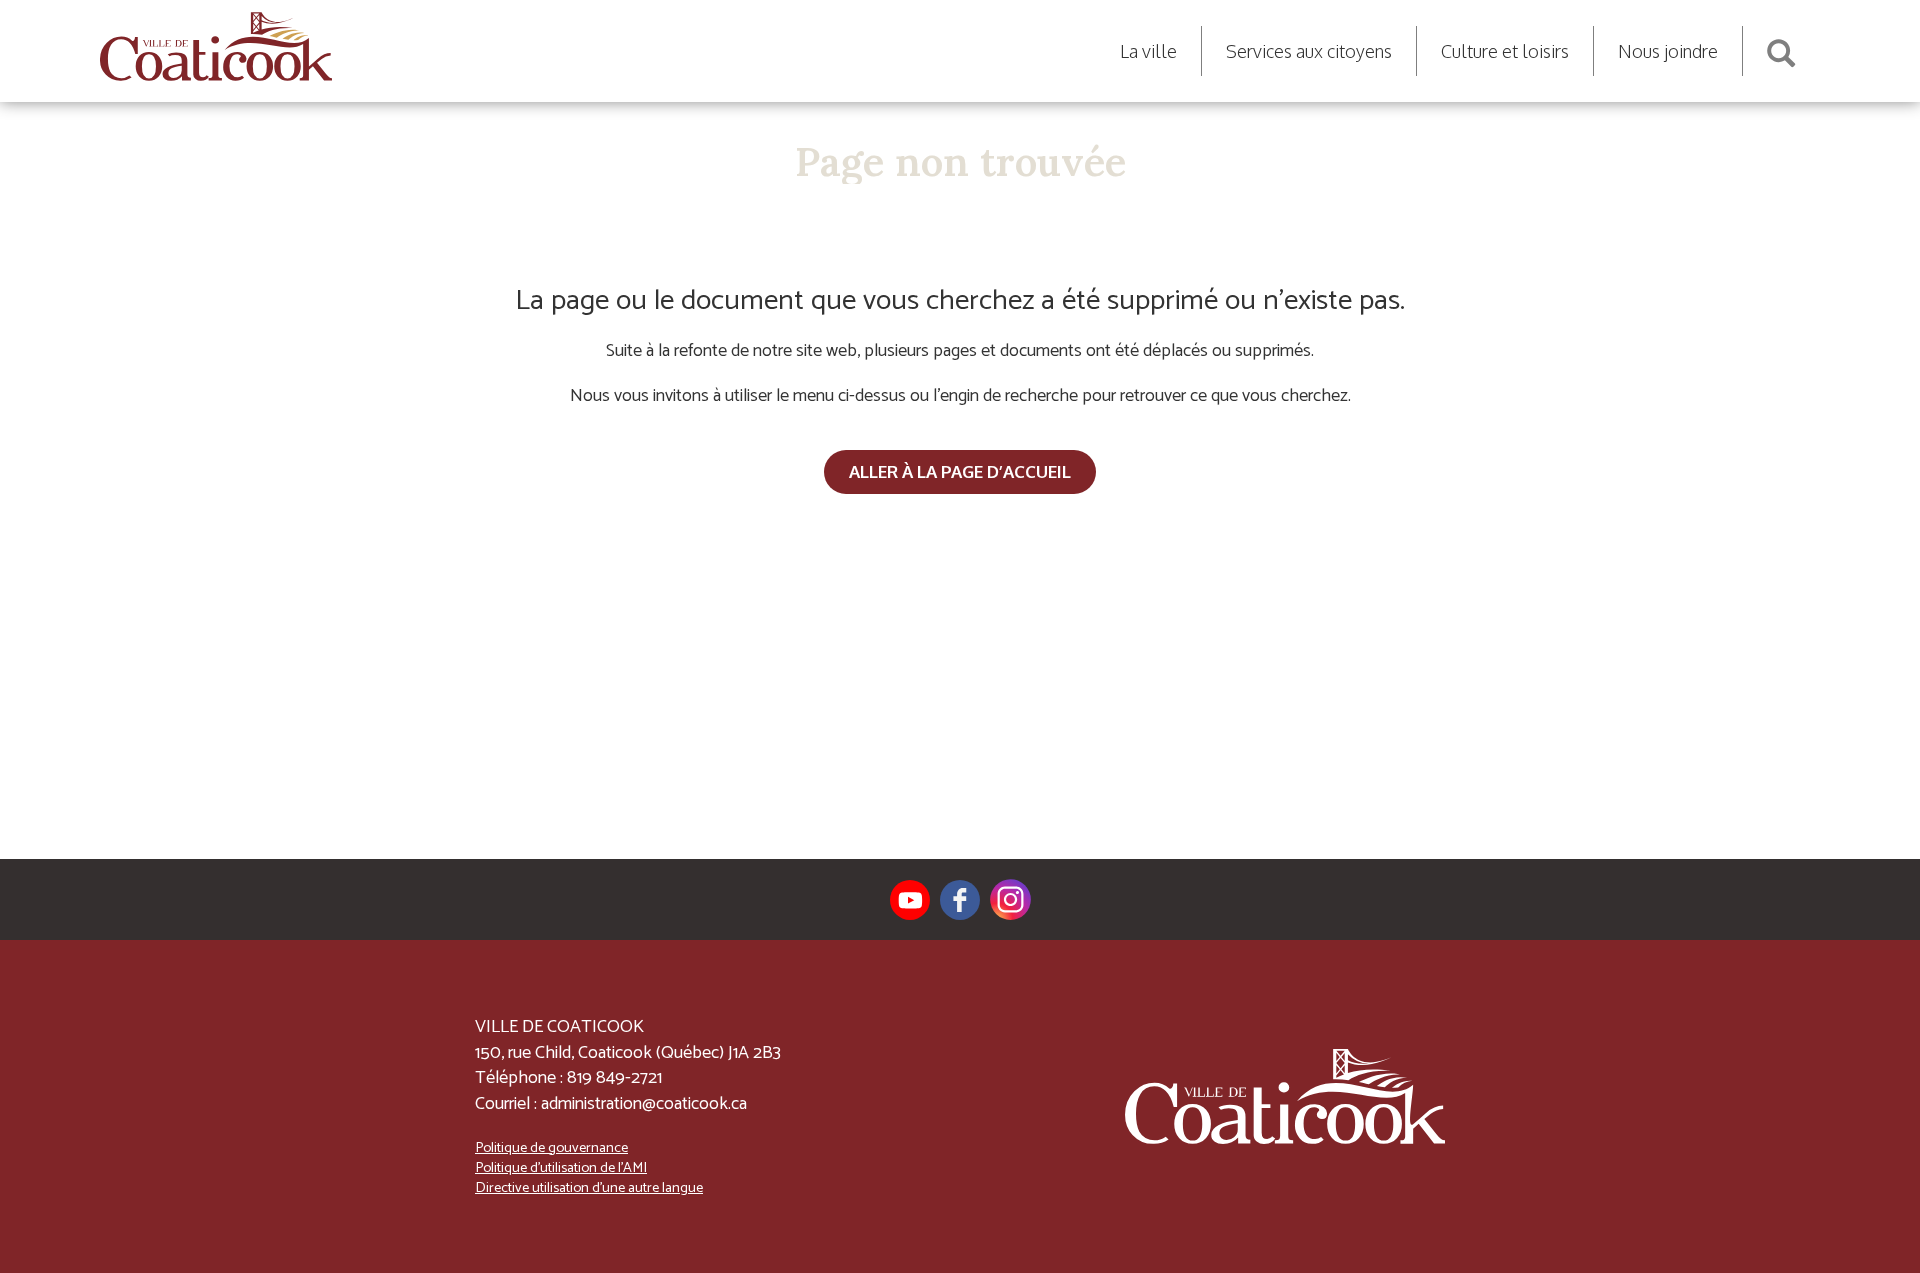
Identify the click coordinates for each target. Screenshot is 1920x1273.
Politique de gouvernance (551, 1148)
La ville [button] (1148, 51)
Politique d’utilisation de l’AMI (561, 1168)
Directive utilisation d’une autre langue (589, 1188)
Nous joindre (1668, 51)
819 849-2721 (614, 1078)
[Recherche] (1781, 45)
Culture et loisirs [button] (1505, 51)
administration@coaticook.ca (644, 1104)
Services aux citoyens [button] (1309, 51)
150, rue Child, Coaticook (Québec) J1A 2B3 (628, 1053)
